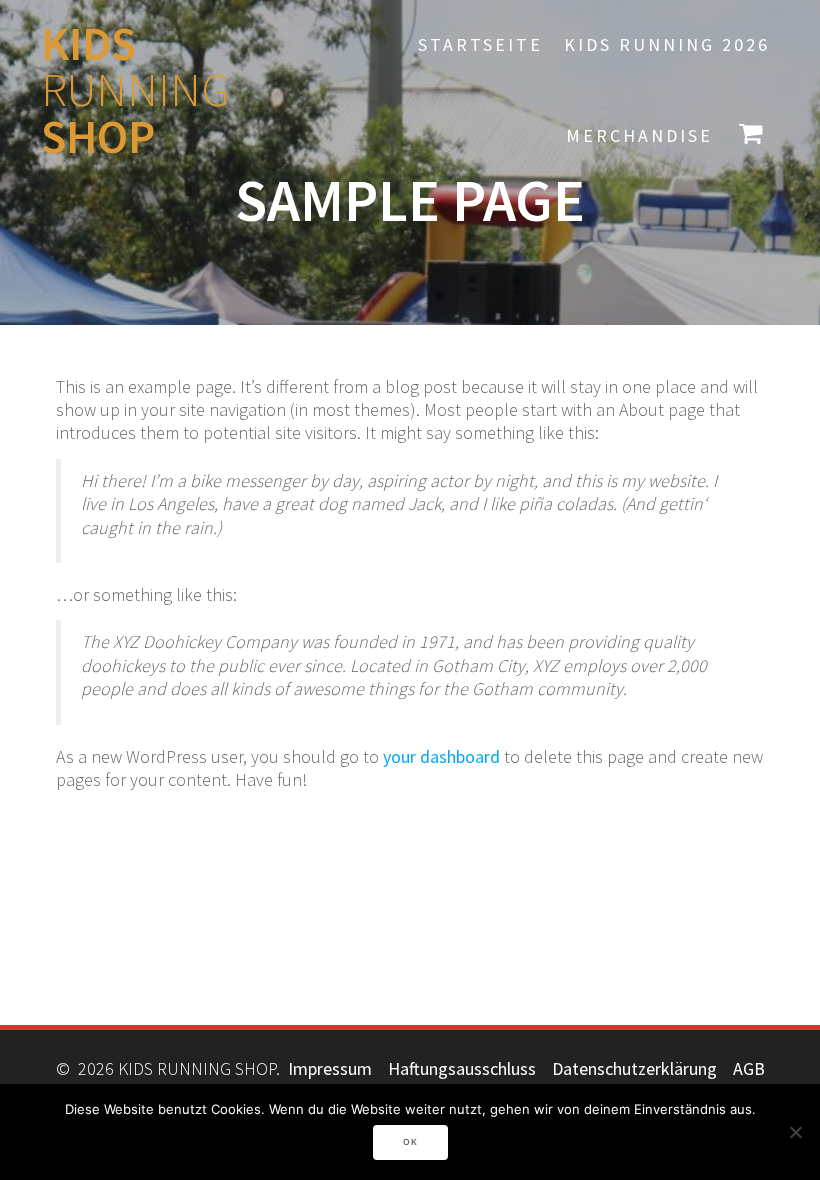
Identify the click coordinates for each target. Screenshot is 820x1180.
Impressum (330, 1068)
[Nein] (795, 1132)
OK (410, 1142)
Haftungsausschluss (462, 1068)
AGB (749, 1068)
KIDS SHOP (135, 91)
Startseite (480, 44)
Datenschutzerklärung (634, 1068)
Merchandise (639, 135)
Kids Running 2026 (667, 44)
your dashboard (441, 756)
